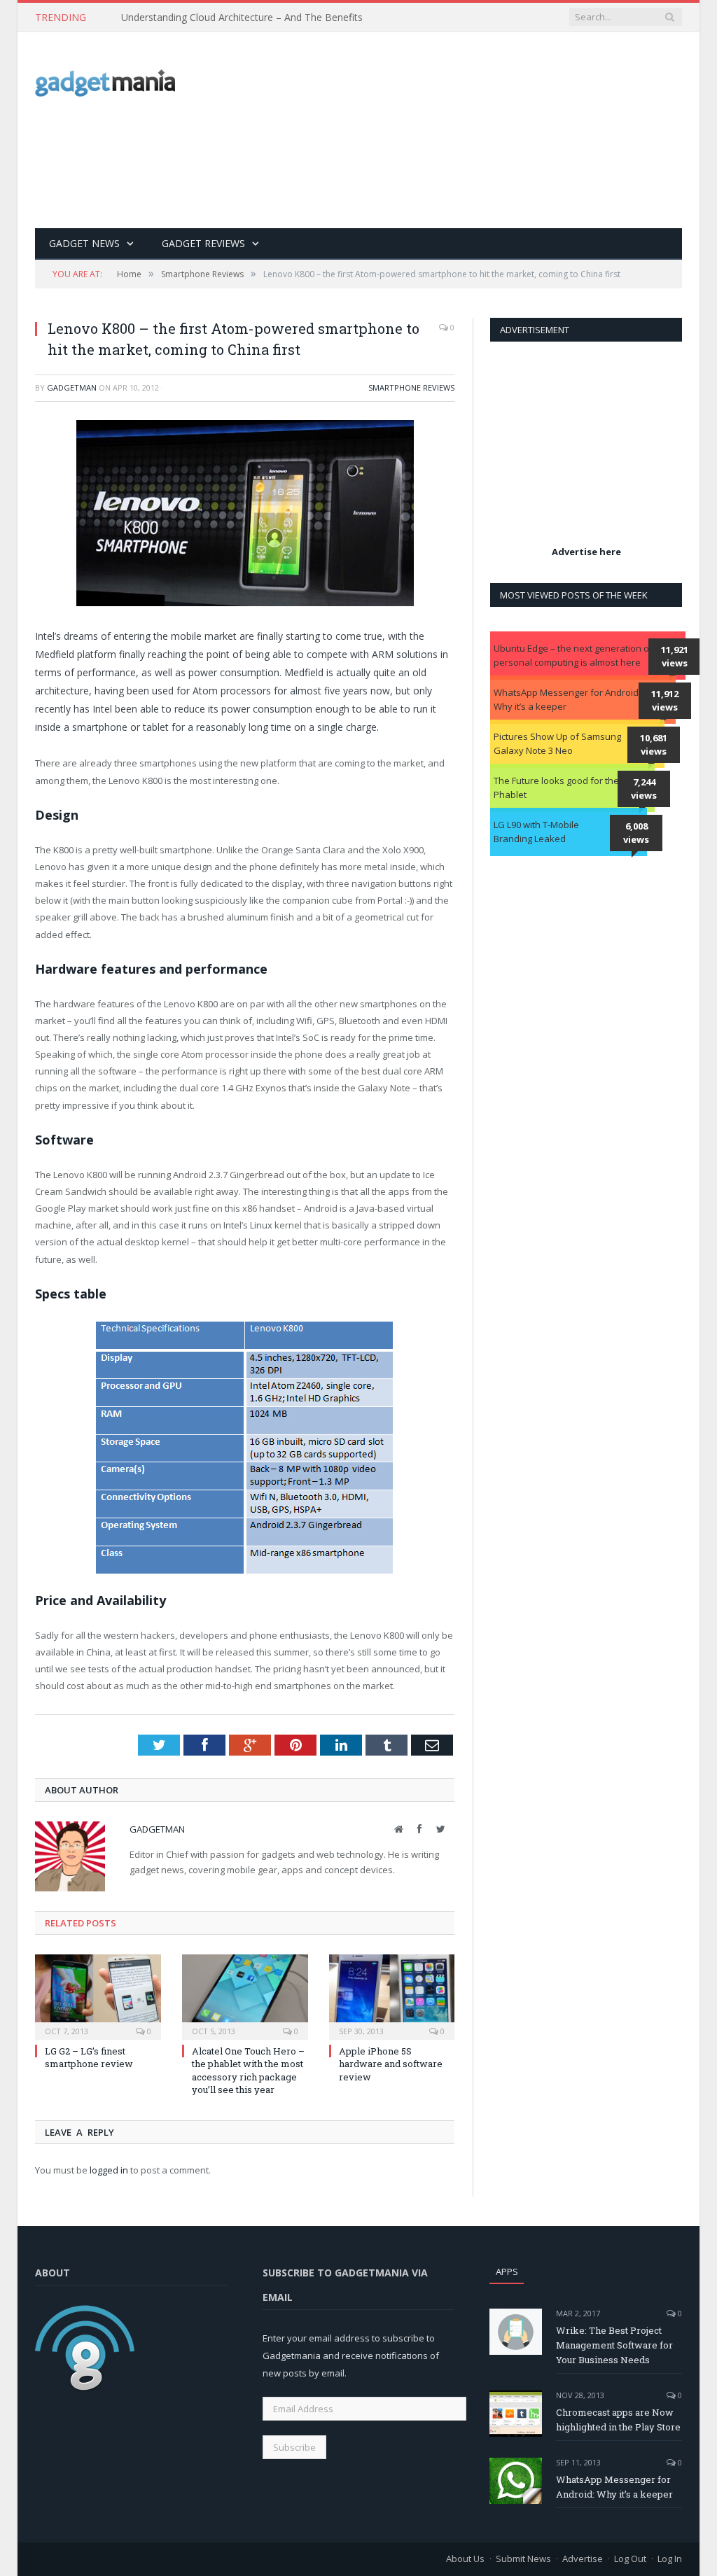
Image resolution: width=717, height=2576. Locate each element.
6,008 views (636, 833)
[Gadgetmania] (105, 79)
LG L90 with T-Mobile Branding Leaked (536, 832)
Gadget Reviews (203, 243)
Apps (507, 2271)
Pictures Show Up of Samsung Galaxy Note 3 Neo (557, 743)
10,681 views (654, 745)
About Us (465, 2558)
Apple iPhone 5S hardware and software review (391, 2064)
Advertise (583, 2558)
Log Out (630, 2558)
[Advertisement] (464, 130)
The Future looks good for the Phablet (556, 787)
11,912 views (665, 701)
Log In (670, 2558)
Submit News (523, 2558)
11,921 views (675, 657)
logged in (109, 2170)
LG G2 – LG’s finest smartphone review (89, 2057)
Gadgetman (72, 387)
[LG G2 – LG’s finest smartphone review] (98, 1996)
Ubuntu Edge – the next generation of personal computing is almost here (573, 655)
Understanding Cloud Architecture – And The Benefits (242, 17)
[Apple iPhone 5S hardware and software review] (392, 1996)
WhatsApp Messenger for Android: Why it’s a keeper (567, 699)
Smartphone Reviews (411, 387)
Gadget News (84, 243)
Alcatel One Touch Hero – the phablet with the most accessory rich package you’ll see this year (248, 2070)
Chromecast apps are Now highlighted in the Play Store (618, 2420)
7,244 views (644, 789)
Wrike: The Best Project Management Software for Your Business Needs (614, 2345)
